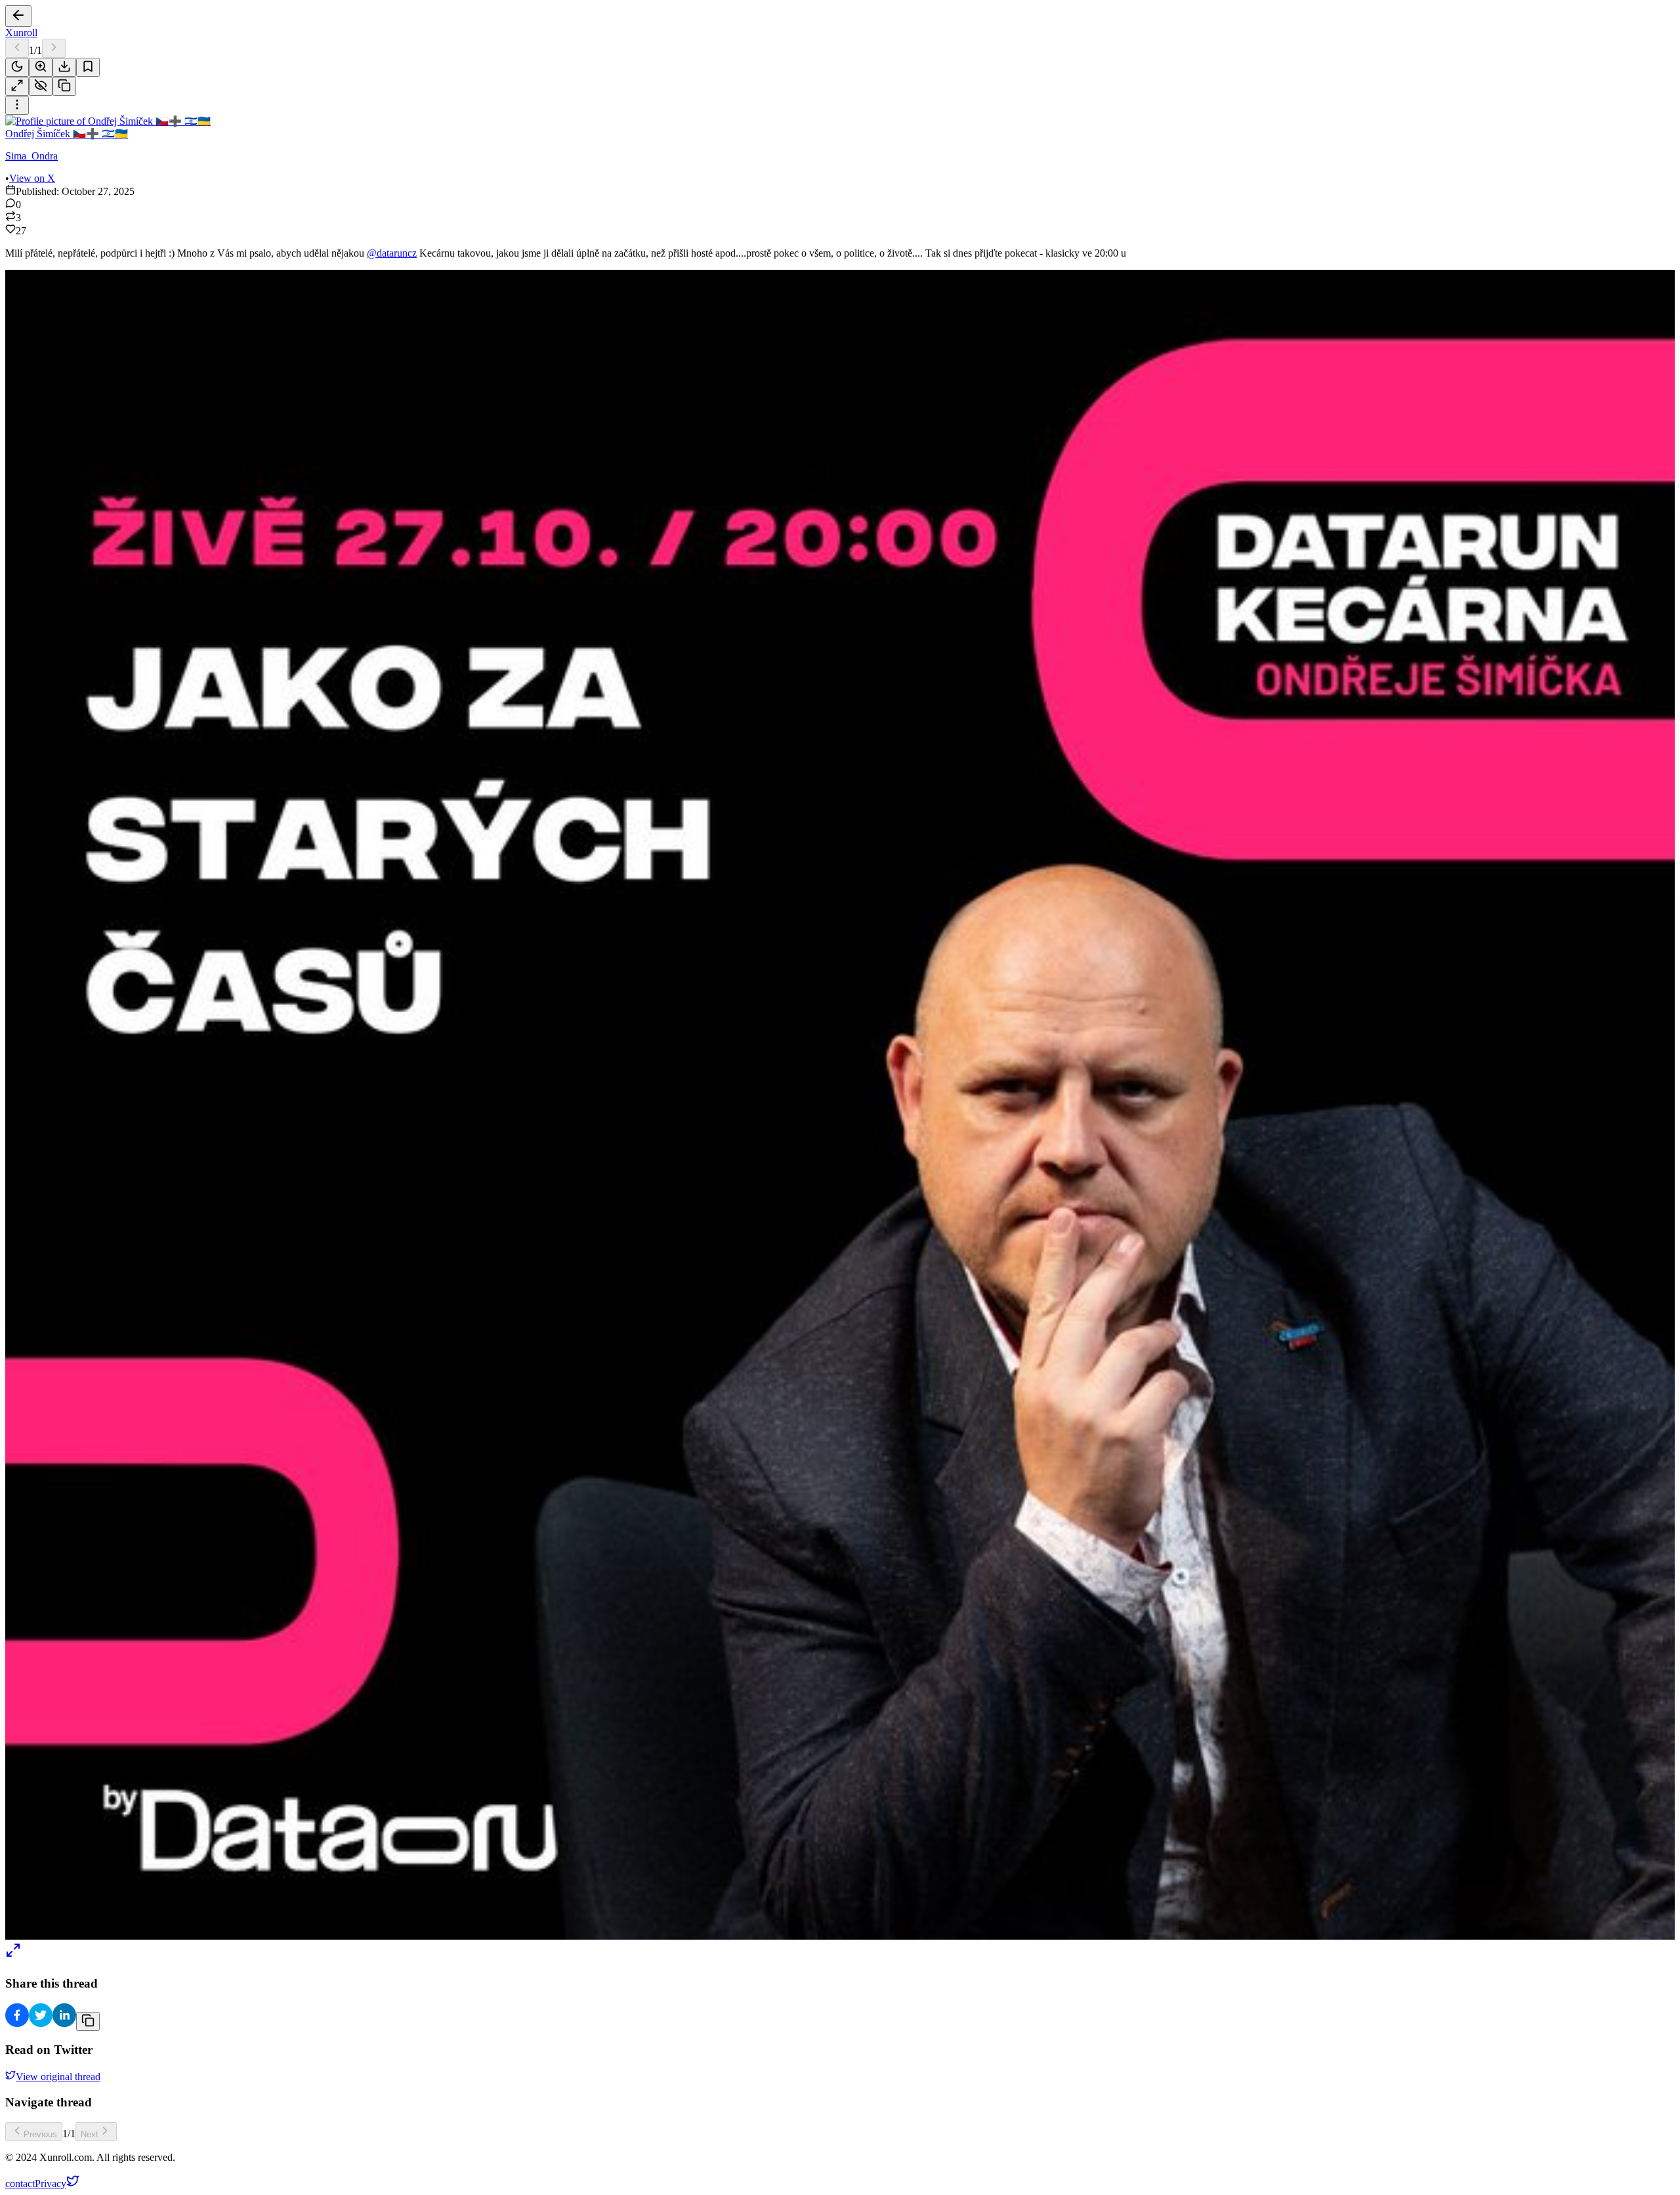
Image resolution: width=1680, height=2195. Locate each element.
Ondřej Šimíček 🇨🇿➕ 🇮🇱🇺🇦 (67, 134)
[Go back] (18, 16)
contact (20, 2184)
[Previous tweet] (17, 48)
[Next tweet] (54, 48)
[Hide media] (41, 86)
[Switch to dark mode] (17, 67)
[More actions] (17, 105)
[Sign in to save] (88, 67)
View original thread (58, 2077)
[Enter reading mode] (17, 86)
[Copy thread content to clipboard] (88, 2021)
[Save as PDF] (64, 67)
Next (90, 2134)
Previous (40, 2134)
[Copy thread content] (64, 86)
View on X (32, 178)
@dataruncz (392, 253)
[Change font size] (41, 67)
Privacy (51, 2184)
